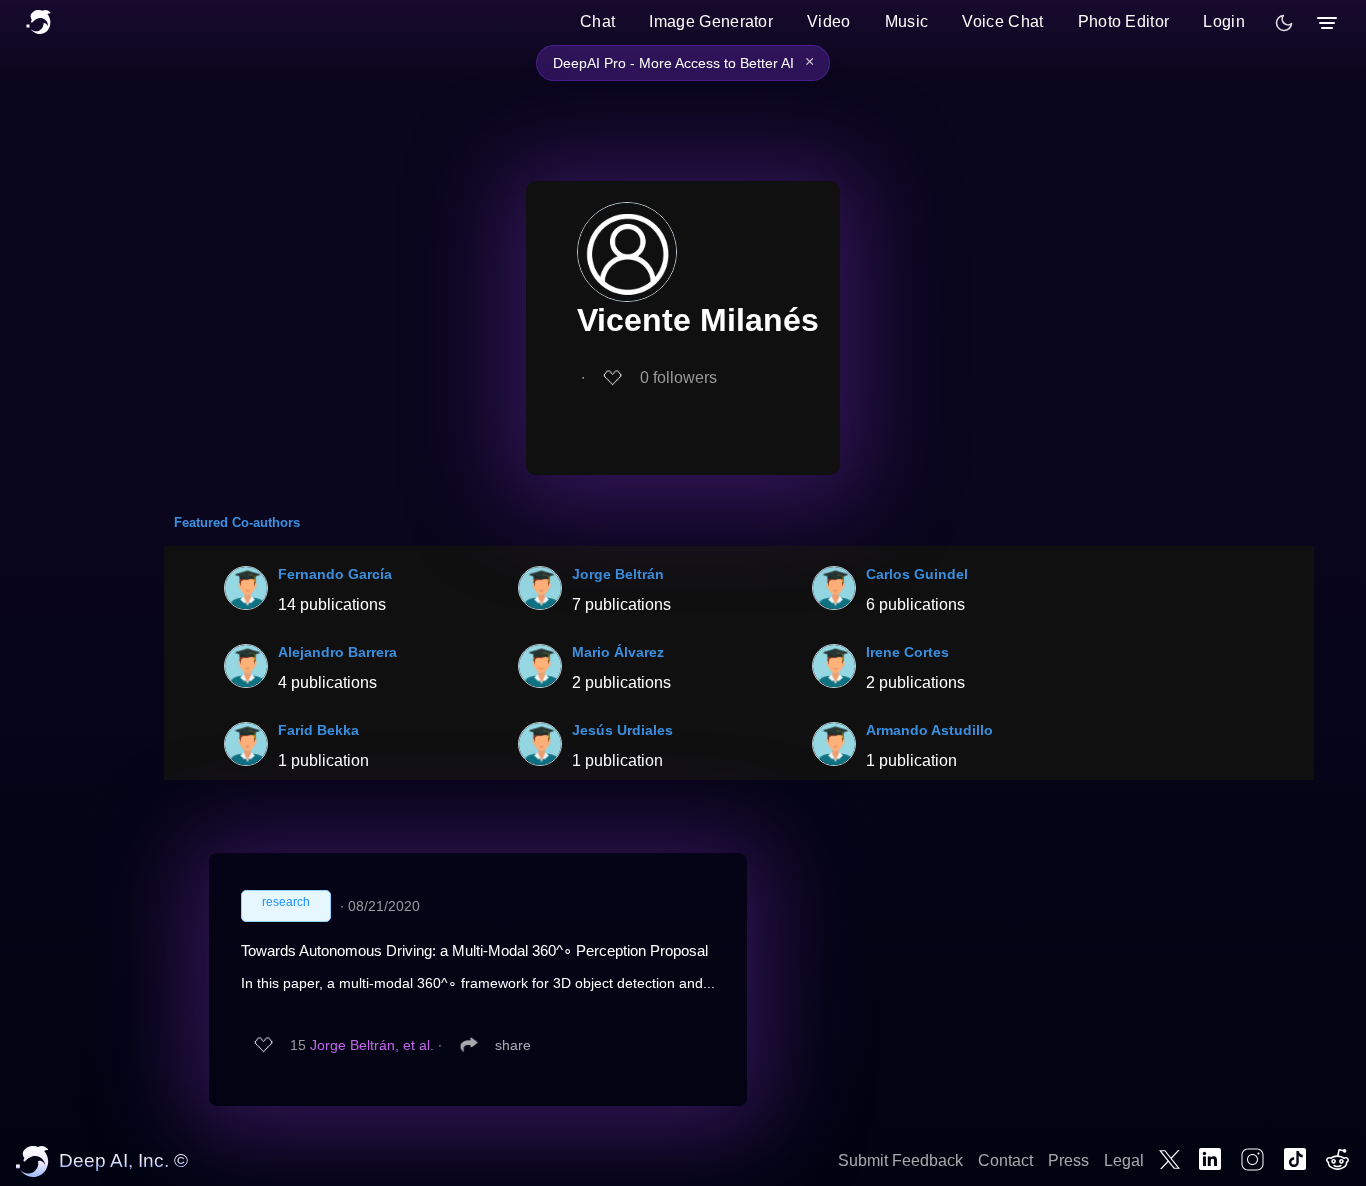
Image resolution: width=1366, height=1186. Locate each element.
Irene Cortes (907, 652)
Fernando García (335, 574)
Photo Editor (1124, 21)
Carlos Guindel (917, 574)
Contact (1005, 1160)
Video (829, 21)
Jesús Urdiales (622, 730)
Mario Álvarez (618, 652)
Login (1224, 21)
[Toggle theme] (1284, 23)
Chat (597, 21)
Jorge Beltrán (618, 574)
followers (678, 377)
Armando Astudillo (929, 730)
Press (1068, 1160)
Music (907, 21)
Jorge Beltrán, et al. (372, 1045)
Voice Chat (1002, 21)
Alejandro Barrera (337, 652)
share (513, 1045)
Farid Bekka (318, 730)
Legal (1124, 1160)
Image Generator (711, 21)
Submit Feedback (900, 1160)
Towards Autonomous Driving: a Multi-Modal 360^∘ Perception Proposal (474, 950)
